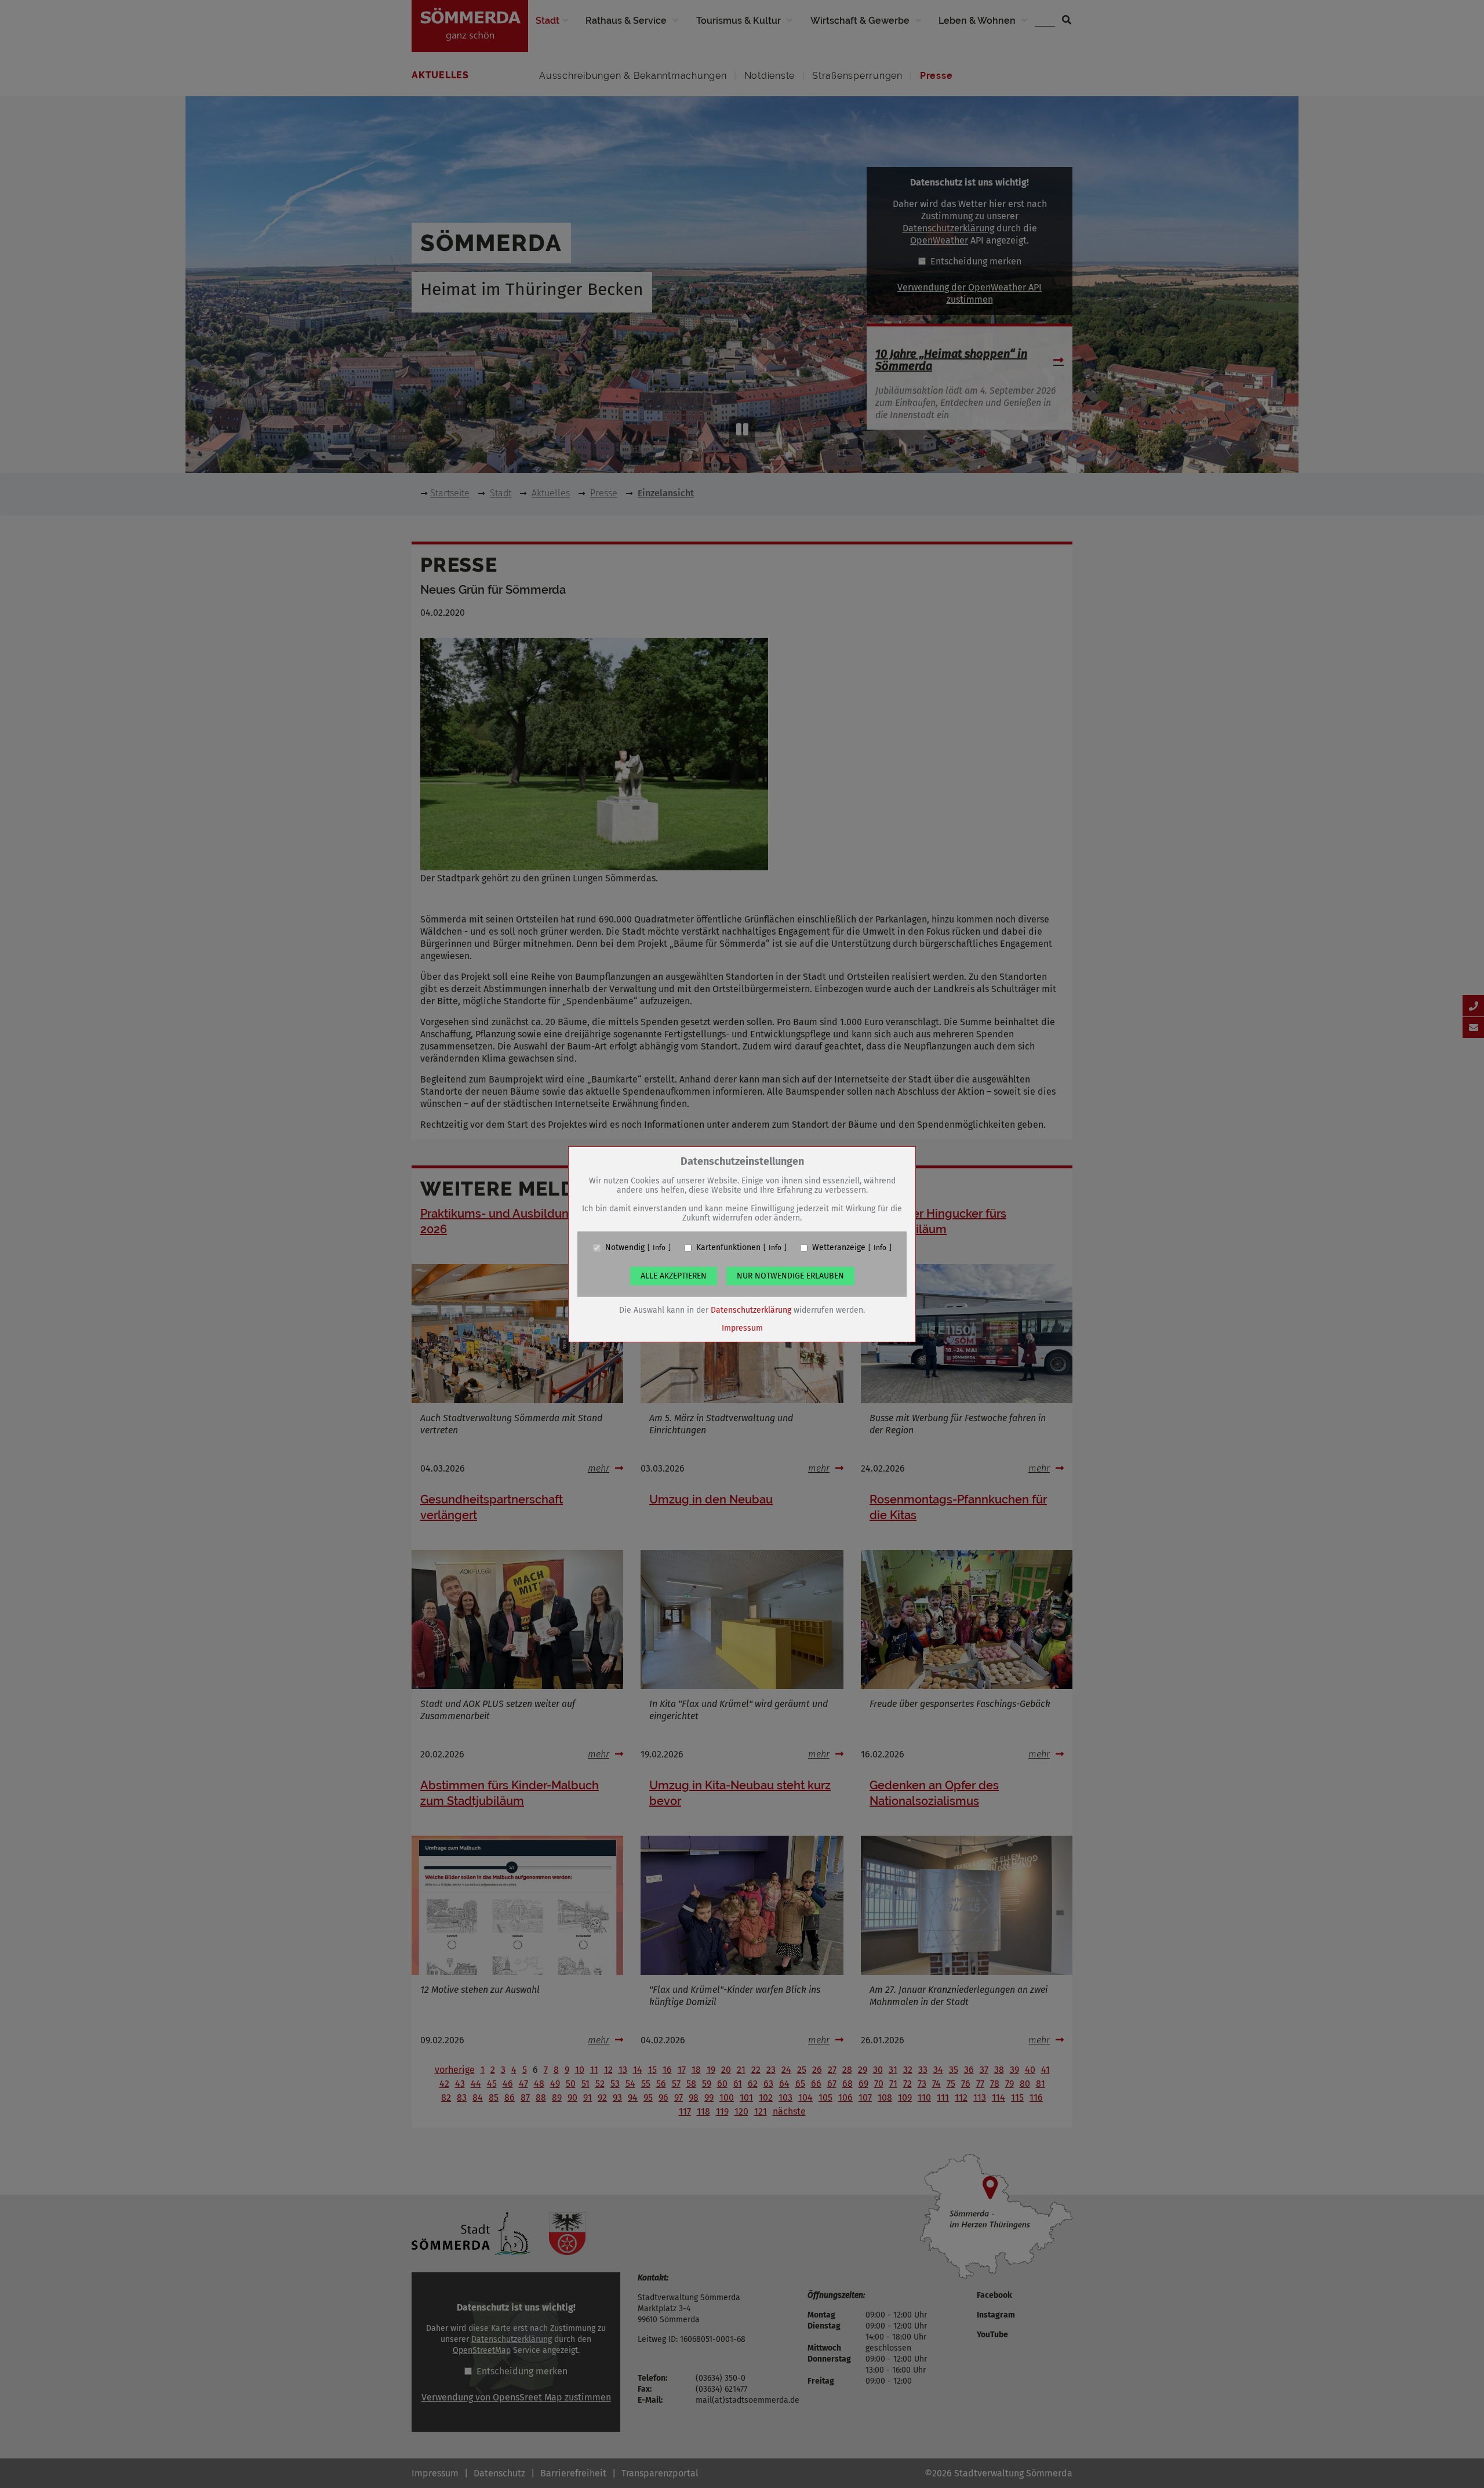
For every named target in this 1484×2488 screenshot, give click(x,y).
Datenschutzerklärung (751, 1310)
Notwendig (625, 1248)
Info (659, 1248)
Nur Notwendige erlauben (790, 1276)
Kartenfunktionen (728, 1248)
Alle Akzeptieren (674, 1276)
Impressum (742, 1328)
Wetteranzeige (839, 1248)
